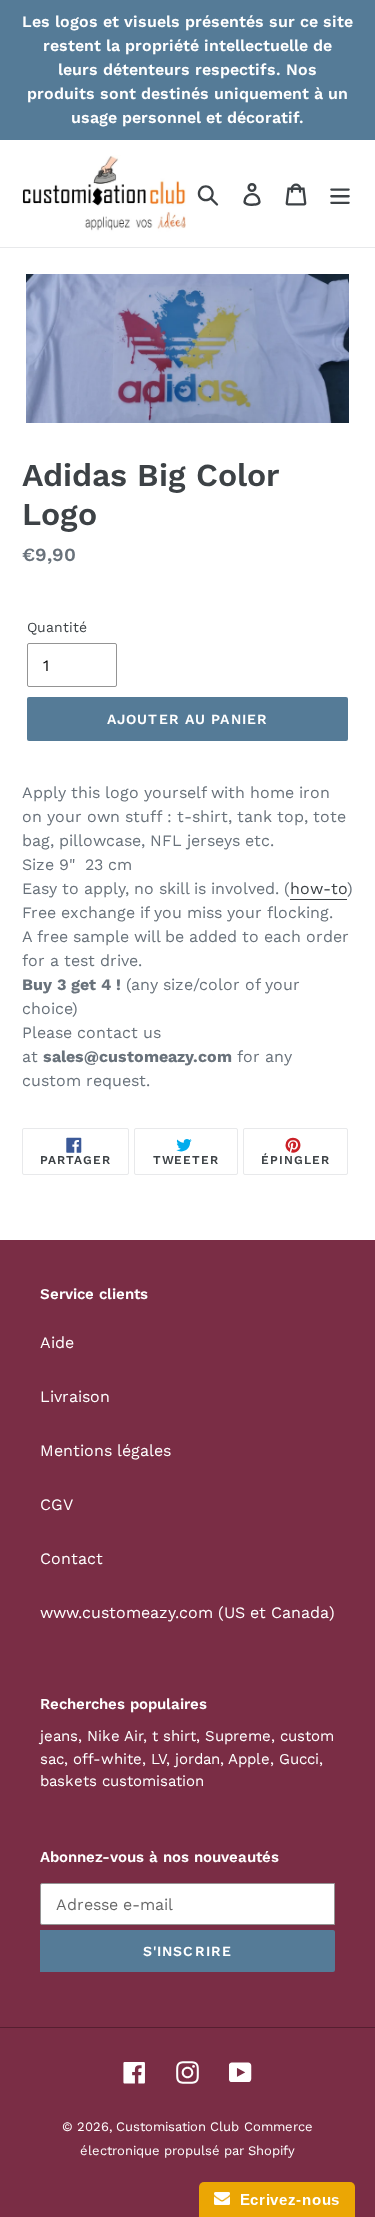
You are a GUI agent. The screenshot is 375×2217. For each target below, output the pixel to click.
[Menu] (340, 193)
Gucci (299, 1759)
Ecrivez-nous (285, 2199)
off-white (107, 1759)
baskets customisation (122, 1781)
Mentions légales (105, 1450)
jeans (59, 1736)
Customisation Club (177, 2126)
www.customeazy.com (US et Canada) (187, 1612)
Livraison (75, 1396)
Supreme (238, 1736)
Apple (249, 1759)
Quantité (57, 627)
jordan (197, 1759)
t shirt (174, 1736)
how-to (318, 888)
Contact (71, 1558)
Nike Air (115, 1736)
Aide (57, 1342)
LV (158, 1759)
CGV (56, 1504)
